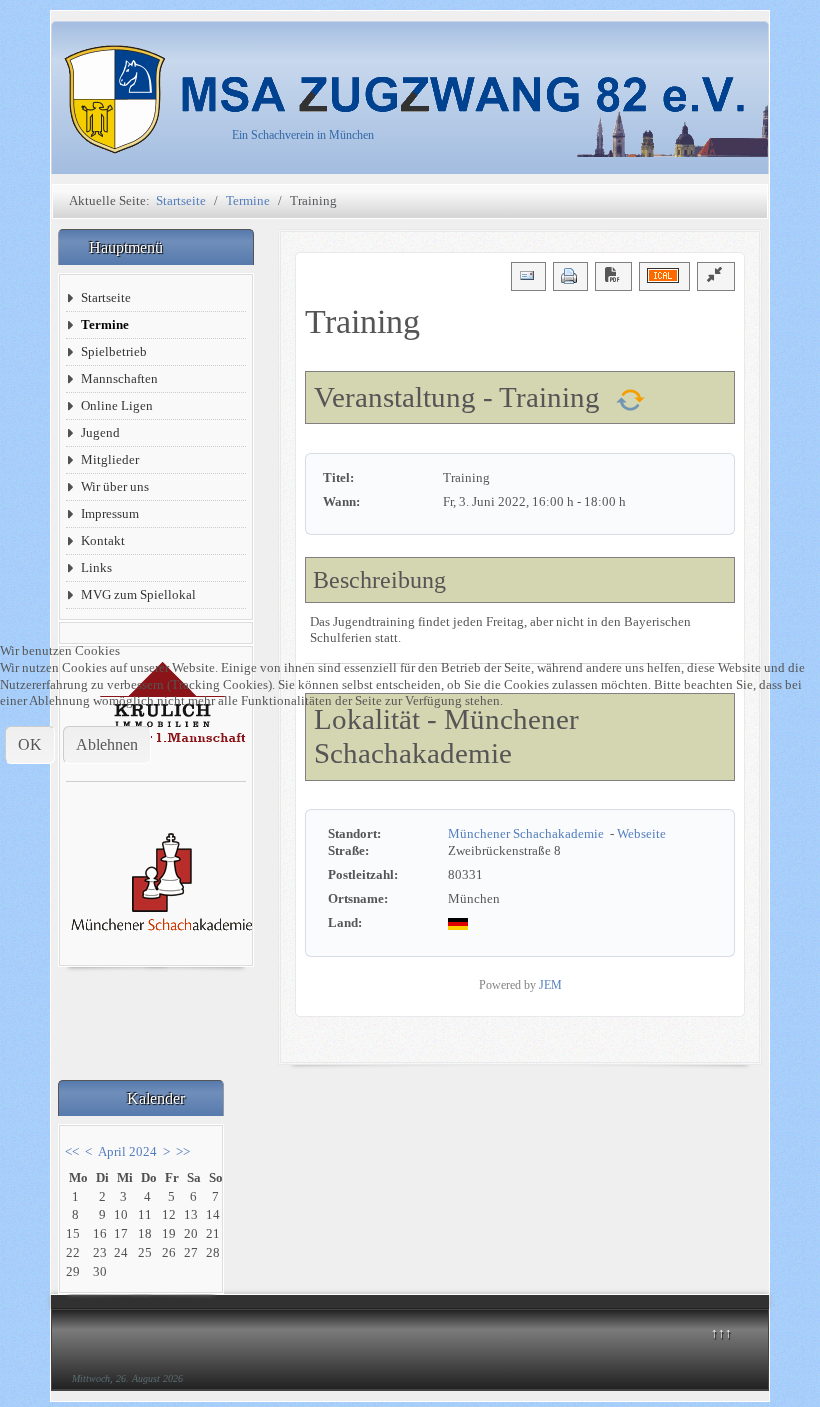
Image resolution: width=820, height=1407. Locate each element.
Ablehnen (107, 744)
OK (30, 744)
